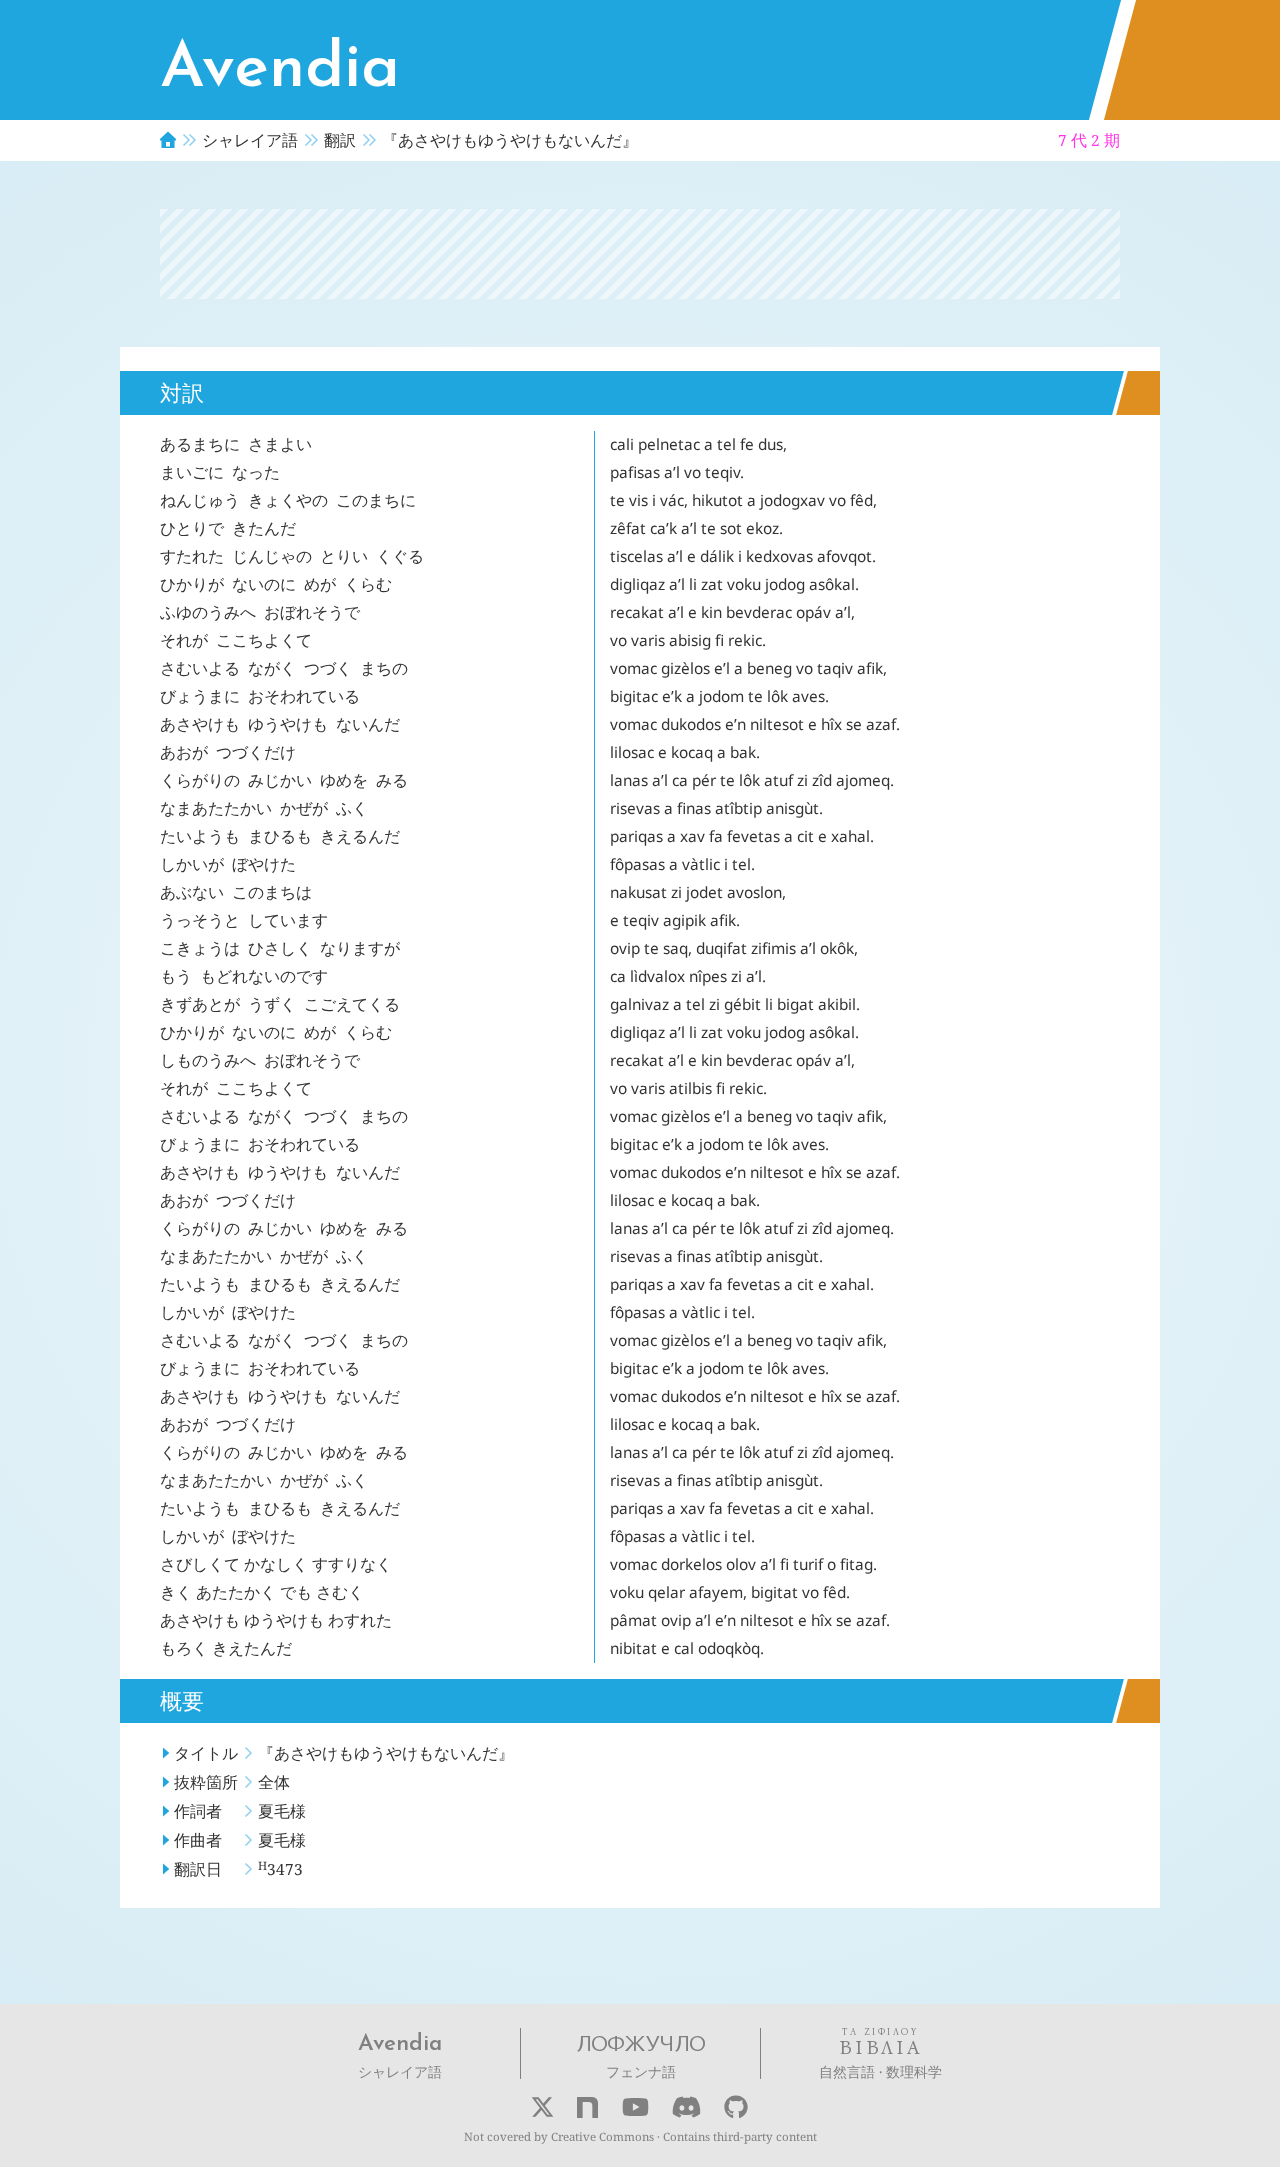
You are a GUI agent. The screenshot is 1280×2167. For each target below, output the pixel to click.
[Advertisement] (640, 254)
